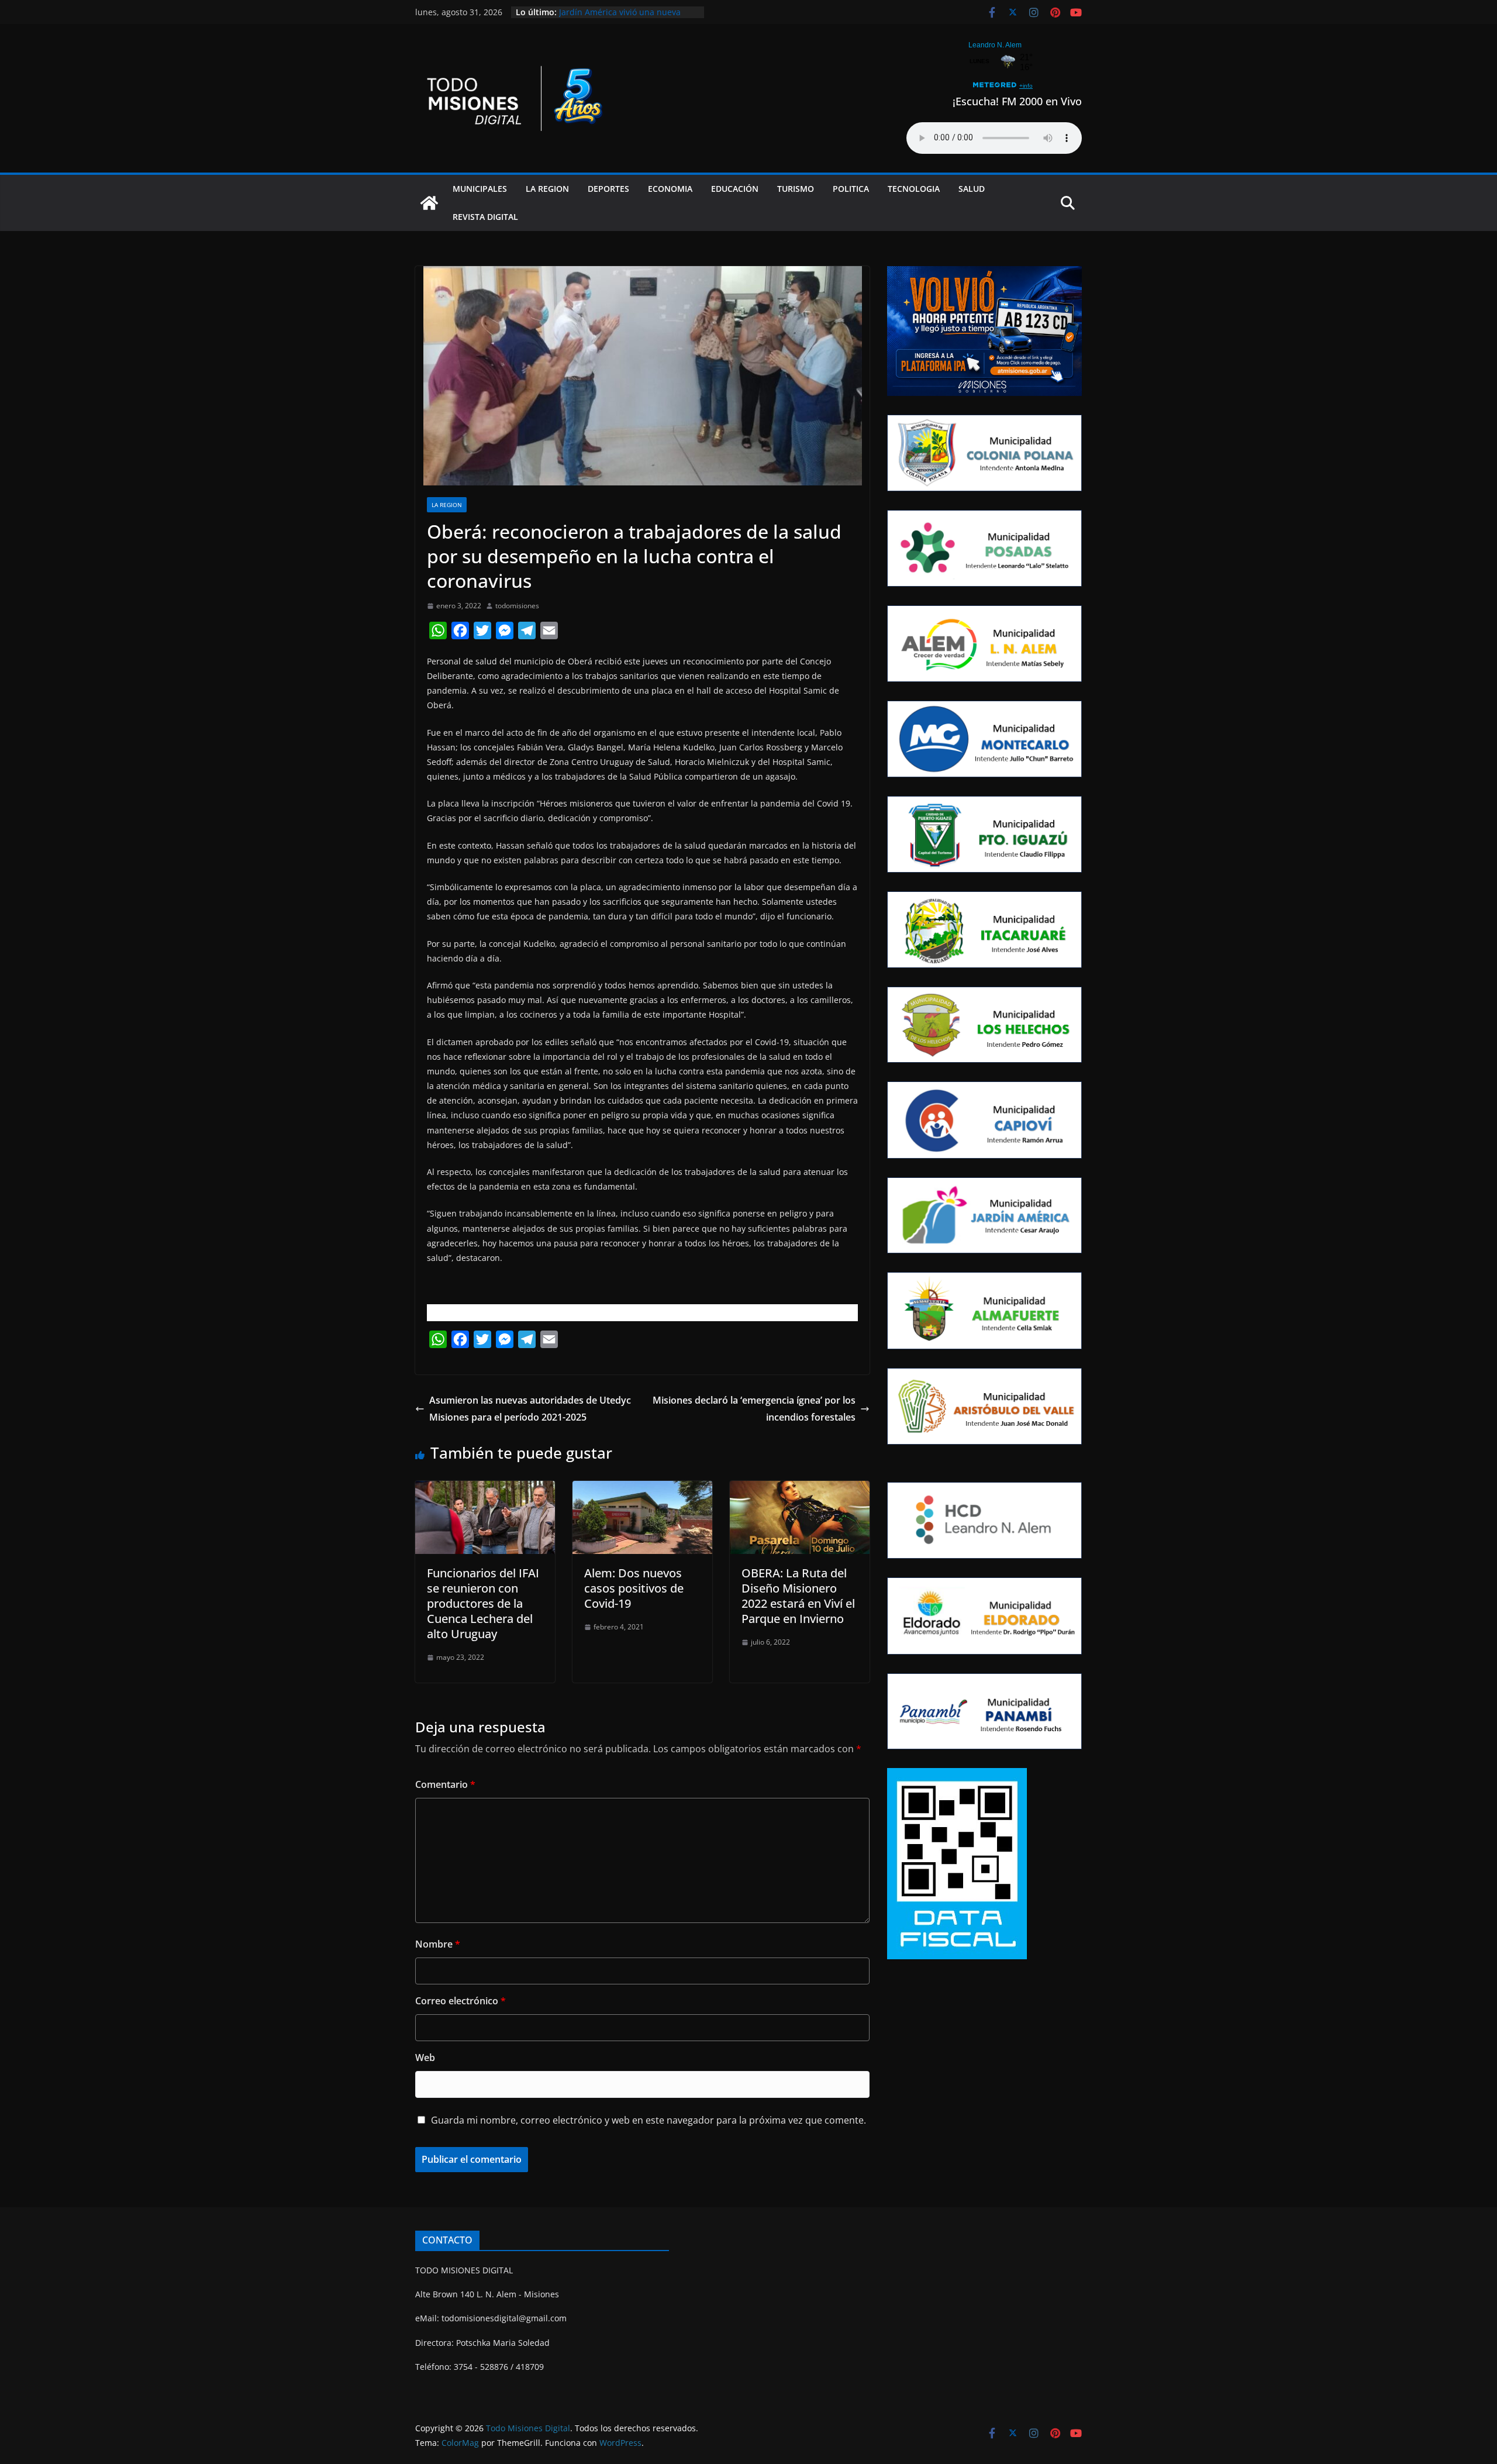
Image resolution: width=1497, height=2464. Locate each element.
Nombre (438, 1944)
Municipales (480, 189)
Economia (670, 189)
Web (425, 2058)
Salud (972, 189)
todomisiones (517, 606)
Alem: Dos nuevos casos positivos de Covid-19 (634, 1588)
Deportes (608, 189)
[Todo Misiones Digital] (429, 203)
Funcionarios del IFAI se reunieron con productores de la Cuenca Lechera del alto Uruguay (483, 1603)
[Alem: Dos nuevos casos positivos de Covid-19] (642, 1489)
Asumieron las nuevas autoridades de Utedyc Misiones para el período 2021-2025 (530, 1409)
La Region (547, 189)
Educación (735, 189)
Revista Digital (485, 217)
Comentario (445, 1784)
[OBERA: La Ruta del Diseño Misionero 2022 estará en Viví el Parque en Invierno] (800, 1489)
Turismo (796, 189)
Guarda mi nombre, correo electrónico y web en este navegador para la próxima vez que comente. (649, 2120)
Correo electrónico (461, 2001)
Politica (851, 189)
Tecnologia (914, 189)
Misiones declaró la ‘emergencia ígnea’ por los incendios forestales (754, 1409)
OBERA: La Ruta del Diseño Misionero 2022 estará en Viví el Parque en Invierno (798, 1596)
